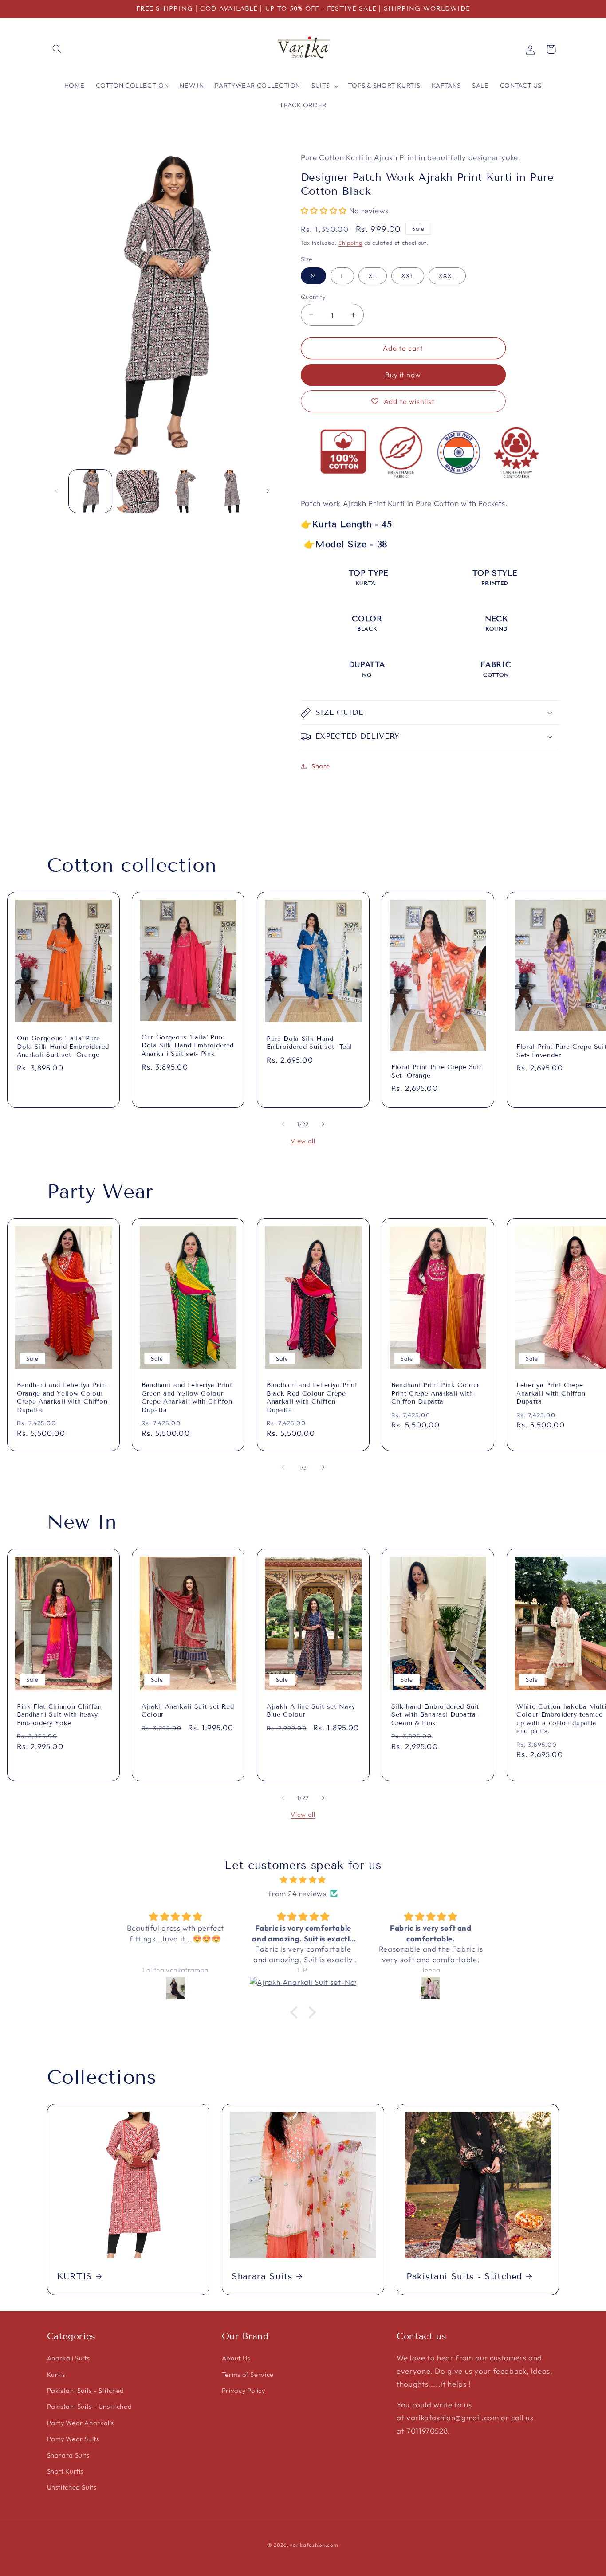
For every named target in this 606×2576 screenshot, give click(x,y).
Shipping (350, 243)
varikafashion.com (314, 2545)
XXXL (447, 276)
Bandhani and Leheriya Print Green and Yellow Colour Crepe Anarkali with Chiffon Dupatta (187, 1397)
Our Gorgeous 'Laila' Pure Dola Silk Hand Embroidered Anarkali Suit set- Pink (188, 1046)
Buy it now (403, 375)
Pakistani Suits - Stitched (464, 2276)
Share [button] (321, 766)
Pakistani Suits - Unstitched (90, 2406)
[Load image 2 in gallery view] (138, 491)
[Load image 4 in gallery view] (233, 491)
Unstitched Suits (72, 2487)
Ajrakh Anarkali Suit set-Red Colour (188, 1711)
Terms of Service (248, 2374)
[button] (57, 49)
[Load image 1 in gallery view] (90, 491)
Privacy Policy (244, 2390)
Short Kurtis (65, 2471)
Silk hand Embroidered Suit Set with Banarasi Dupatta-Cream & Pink (435, 1715)
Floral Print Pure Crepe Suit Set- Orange (436, 1071)
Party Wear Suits (73, 2439)
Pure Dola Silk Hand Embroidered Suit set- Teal (309, 1042)
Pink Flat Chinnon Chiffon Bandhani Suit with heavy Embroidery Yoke (59, 1715)
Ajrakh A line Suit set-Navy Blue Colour (311, 1711)
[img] (303, 1880)
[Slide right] (268, 491)
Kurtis (56, 2374)
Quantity (313, 297)
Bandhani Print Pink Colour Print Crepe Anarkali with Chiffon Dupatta (435, 1393)
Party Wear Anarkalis (81, 2423)
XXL (408, 276)
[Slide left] (57, 491)
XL (373, 276)
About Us (236, 2358)
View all (303, 1141)
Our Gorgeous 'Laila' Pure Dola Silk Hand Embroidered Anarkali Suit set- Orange (63, 1047)
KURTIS (75, 2276)
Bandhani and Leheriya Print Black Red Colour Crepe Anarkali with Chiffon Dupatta (312, 1397)
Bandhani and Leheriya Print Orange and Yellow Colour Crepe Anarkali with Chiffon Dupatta (62, 1397)
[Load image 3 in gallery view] (186, 491)
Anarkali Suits (69, 2358)
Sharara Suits (262, 2276)
